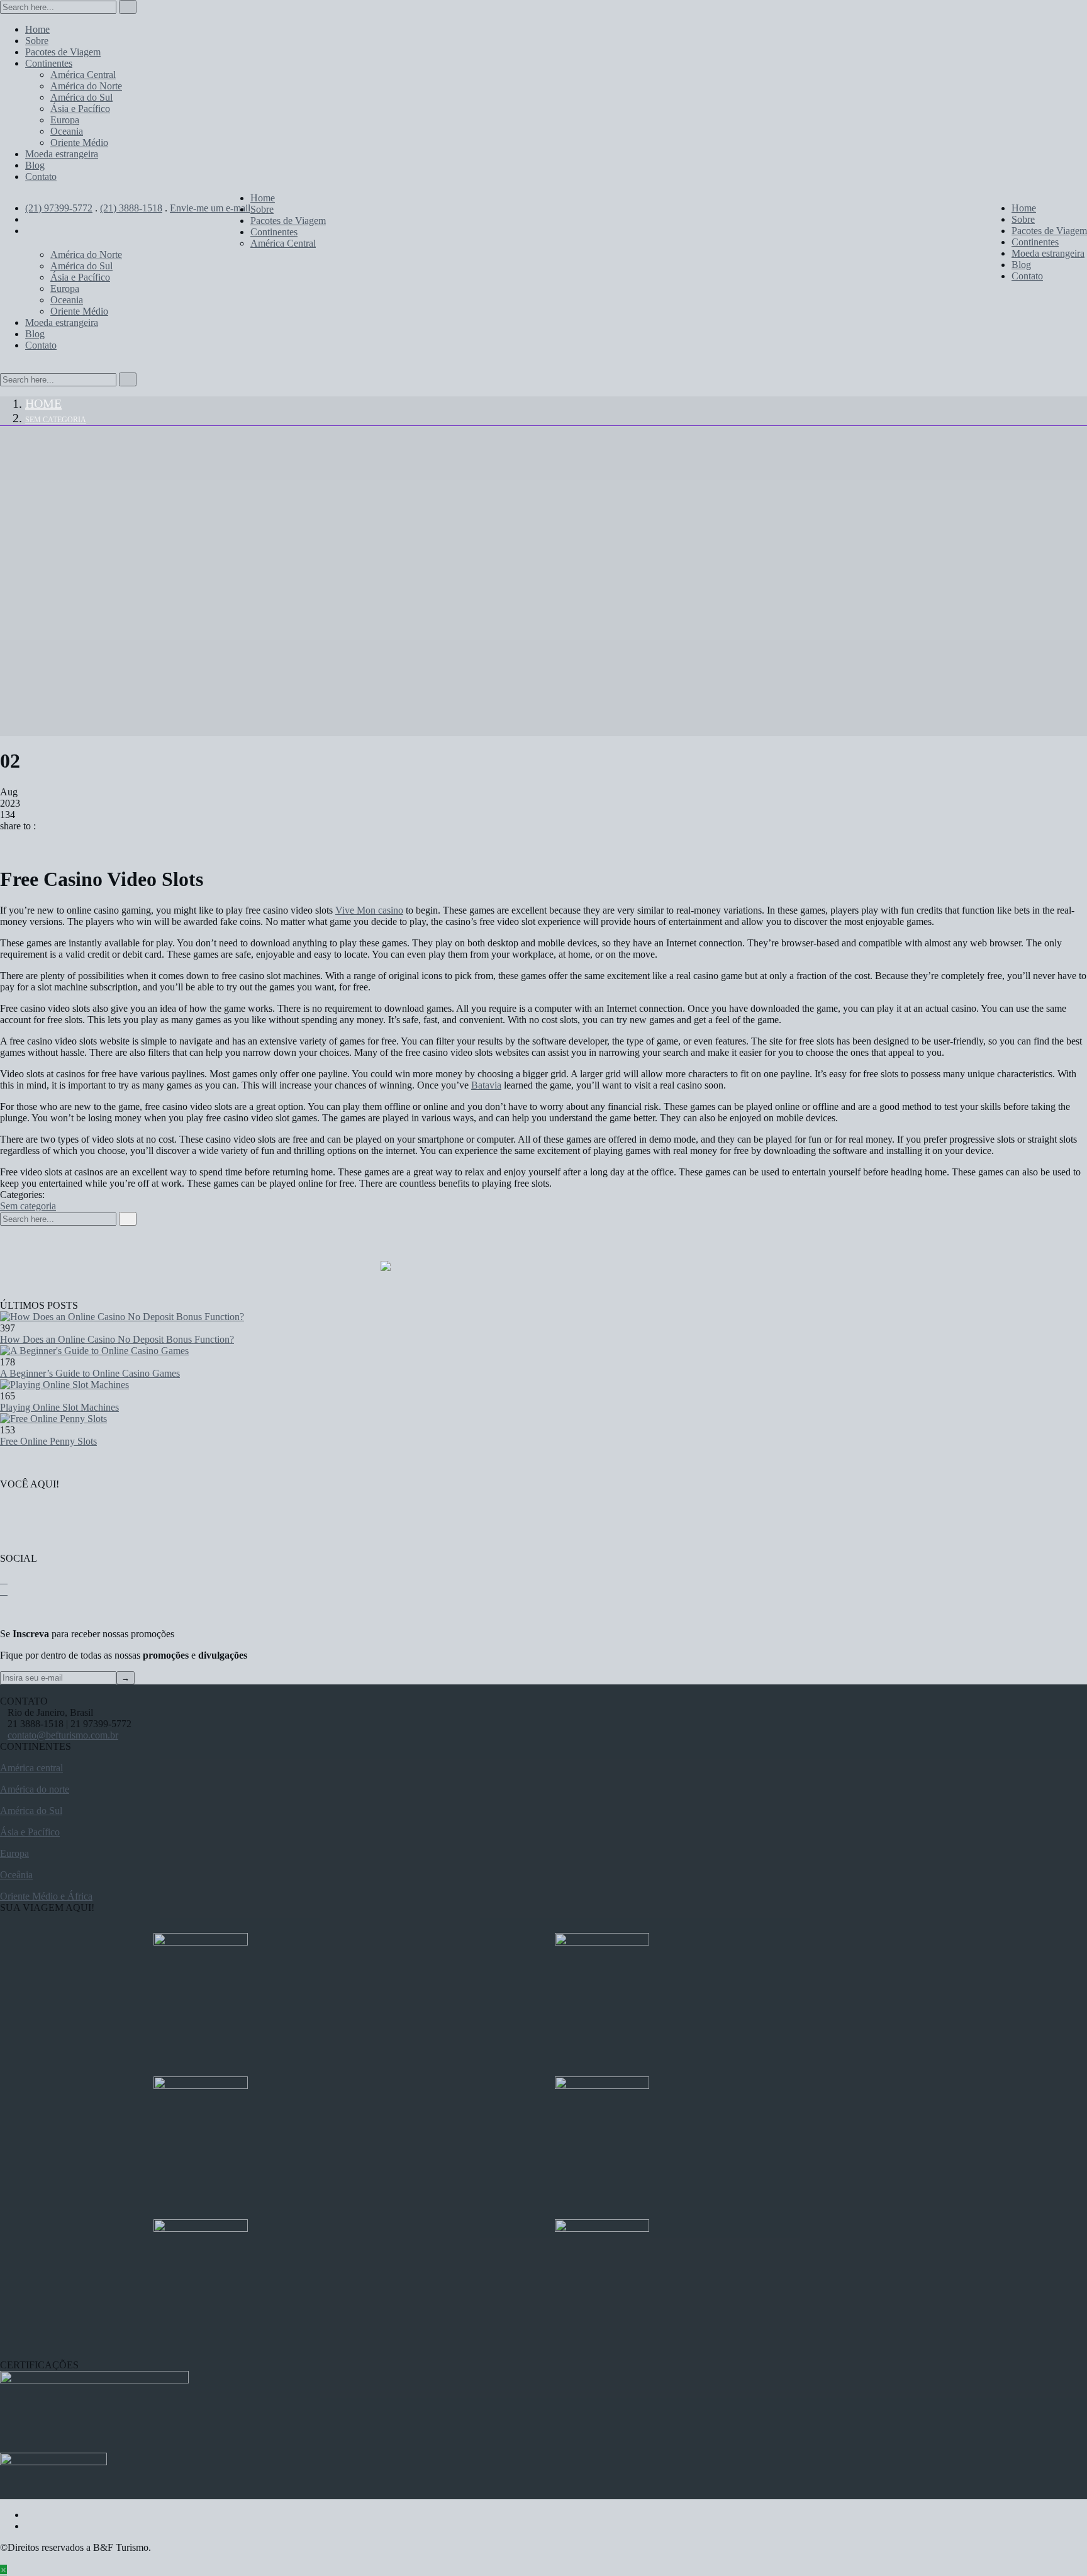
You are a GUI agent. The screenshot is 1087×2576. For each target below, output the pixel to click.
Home (43, 403)
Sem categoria (56, 420)
